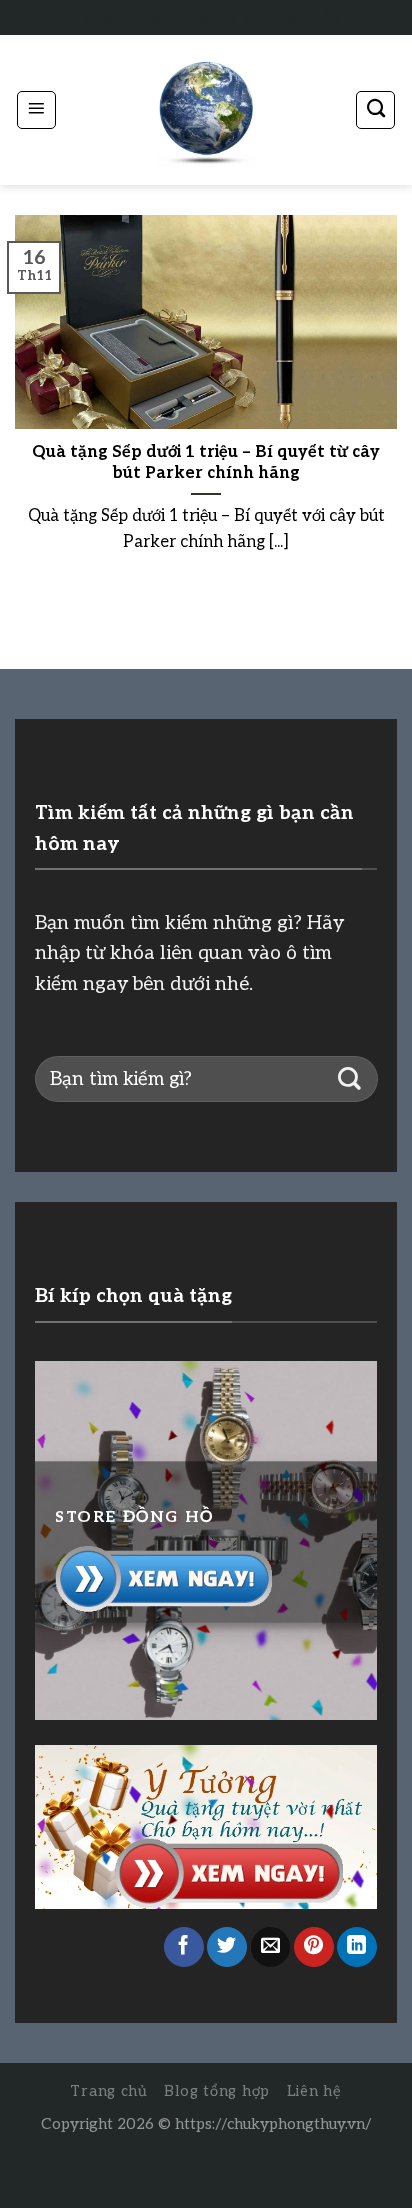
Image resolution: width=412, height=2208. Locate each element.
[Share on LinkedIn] (357, 1947)
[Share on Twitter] (227, 1947)
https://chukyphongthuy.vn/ (273, 2124)
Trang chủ (109, 2091)
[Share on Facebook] (184, 1947)
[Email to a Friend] (271, 1947)
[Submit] (349, 1079)
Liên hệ (314, 2091)
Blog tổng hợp (217, 2091)
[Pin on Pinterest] (314, 1947)
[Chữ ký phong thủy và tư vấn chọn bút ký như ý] (206, 110)
